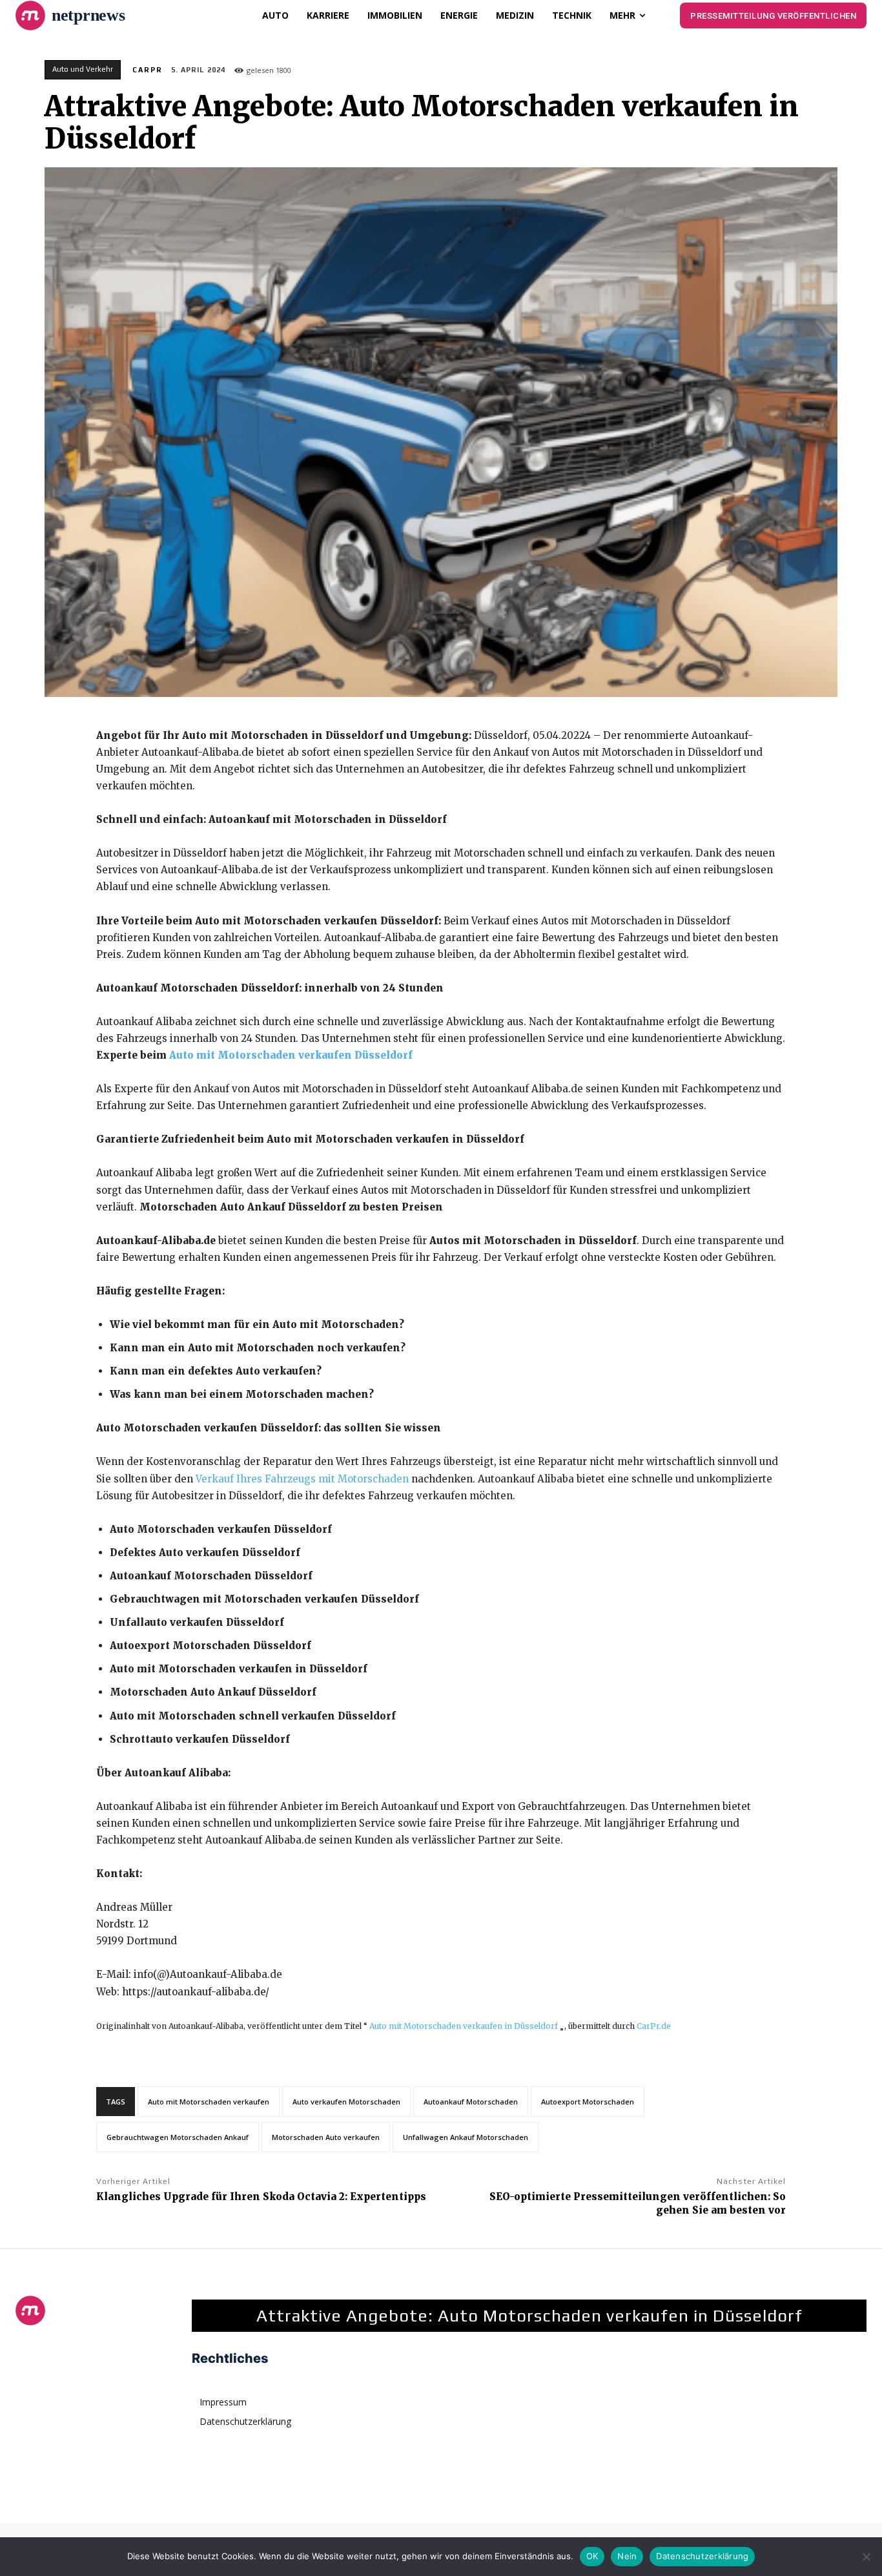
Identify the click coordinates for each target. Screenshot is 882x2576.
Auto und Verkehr (83, 69)
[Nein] (866, 2557)
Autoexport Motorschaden (588, 2102)
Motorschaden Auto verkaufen (326, 2137)
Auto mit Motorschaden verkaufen (209, 2102)
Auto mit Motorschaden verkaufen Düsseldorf (291, 1055)
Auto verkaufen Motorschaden (346, 2102)
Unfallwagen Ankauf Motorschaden (466, 2137)
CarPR (148, 70)
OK (592, 2556)
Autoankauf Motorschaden (471, 2102)
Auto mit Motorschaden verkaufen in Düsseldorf (464, 2026)
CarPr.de (654, 2026)
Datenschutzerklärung (702, 2556)
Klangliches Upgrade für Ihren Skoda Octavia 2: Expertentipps (261, 2197)
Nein (627, 2556)
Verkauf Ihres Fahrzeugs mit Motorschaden (302, 1479)
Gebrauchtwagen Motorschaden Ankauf (178, 2137)
